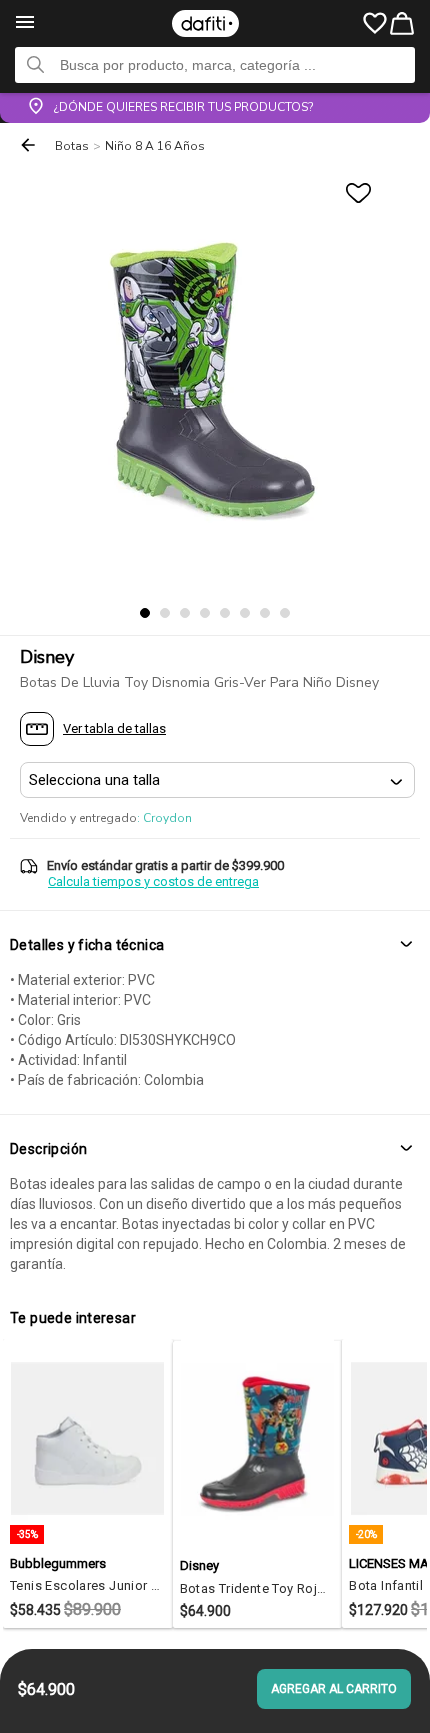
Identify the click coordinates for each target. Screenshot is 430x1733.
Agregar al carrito (334, 1689)
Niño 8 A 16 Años (155, 146)
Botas (72, 146)
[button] (215, 945)
